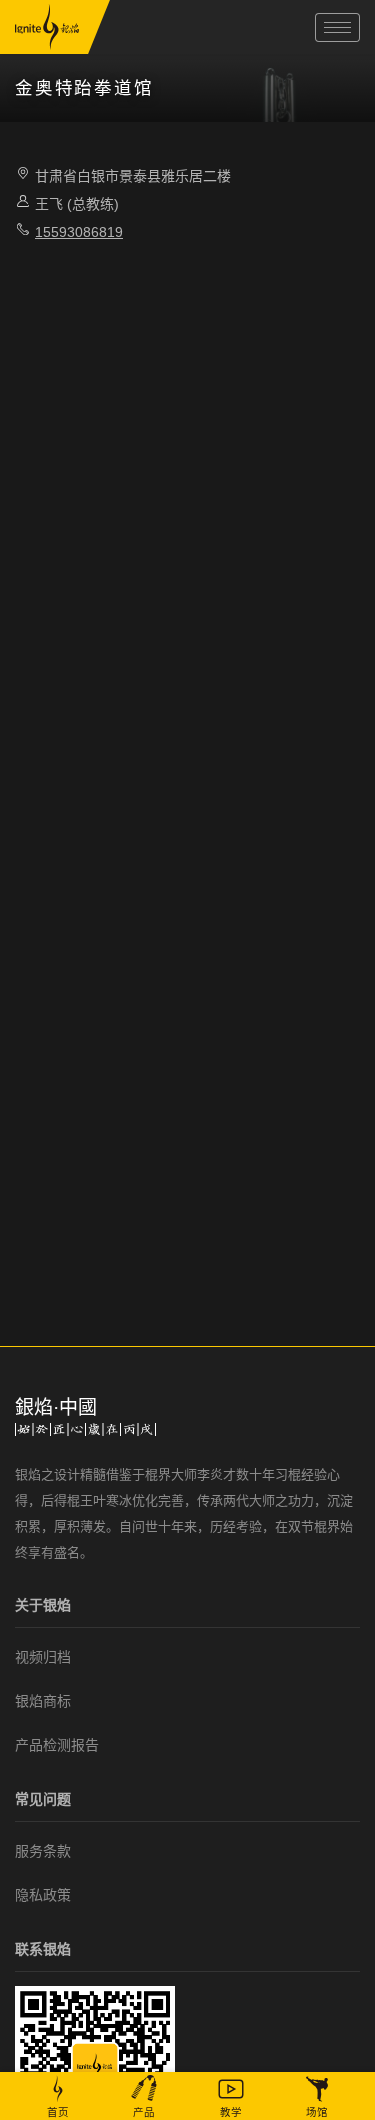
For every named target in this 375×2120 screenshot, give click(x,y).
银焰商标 (43, 1701)
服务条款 (43, 1851)
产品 (144, 2112)
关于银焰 (43, 1605)
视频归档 (43, 1657)
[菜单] (337, 27)
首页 (58, 2112)
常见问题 (43, 1799)
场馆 (317, 2112)
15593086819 (79, 232)
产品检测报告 (57, 1745)
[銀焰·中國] (47, 27)
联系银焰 (43, 1949)
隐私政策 (43, 1895)
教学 (231, 2112)
